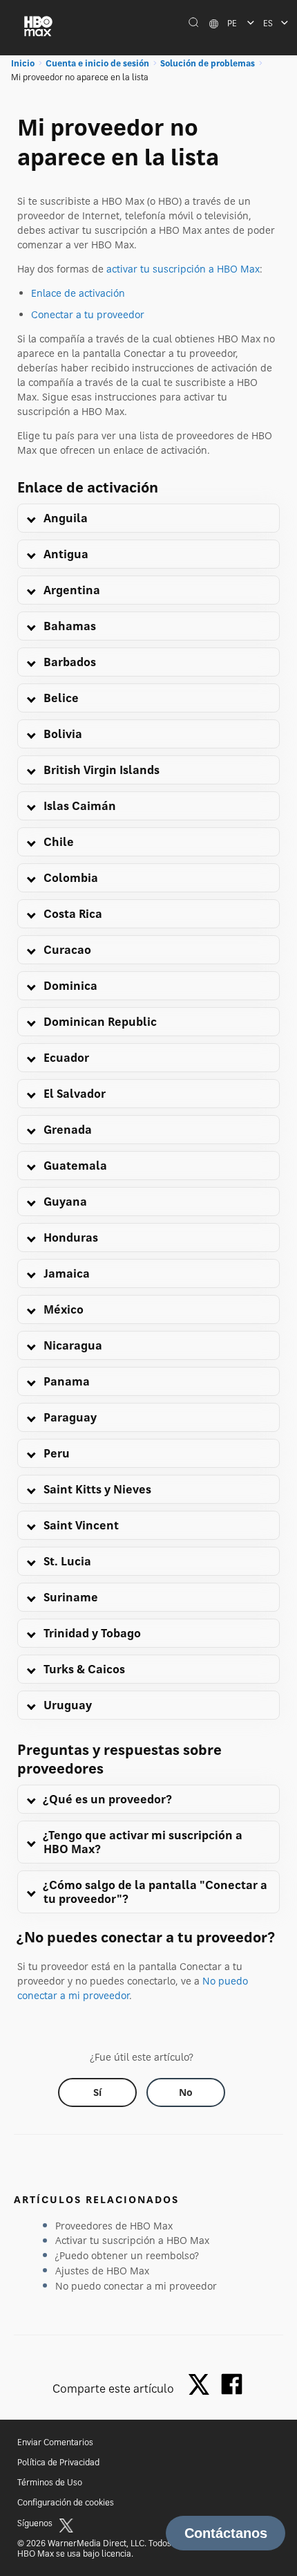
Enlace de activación (78, 293)
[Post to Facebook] (232, 2384)
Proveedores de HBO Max (114, 2226)
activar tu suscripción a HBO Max (183, 269)
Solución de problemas (208, 63)
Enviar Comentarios (55, 2442)
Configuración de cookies (66, 2502)
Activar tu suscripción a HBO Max (132, 2240)
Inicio (23, 63)
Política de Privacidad (58, 2462)
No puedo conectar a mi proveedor (136, 2286)
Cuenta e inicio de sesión (97, 63)
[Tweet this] (202, 2385)
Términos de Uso (50, 2482)
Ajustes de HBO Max (102, 2271)
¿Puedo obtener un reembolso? (127, 2255)
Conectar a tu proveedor (88, 314)
